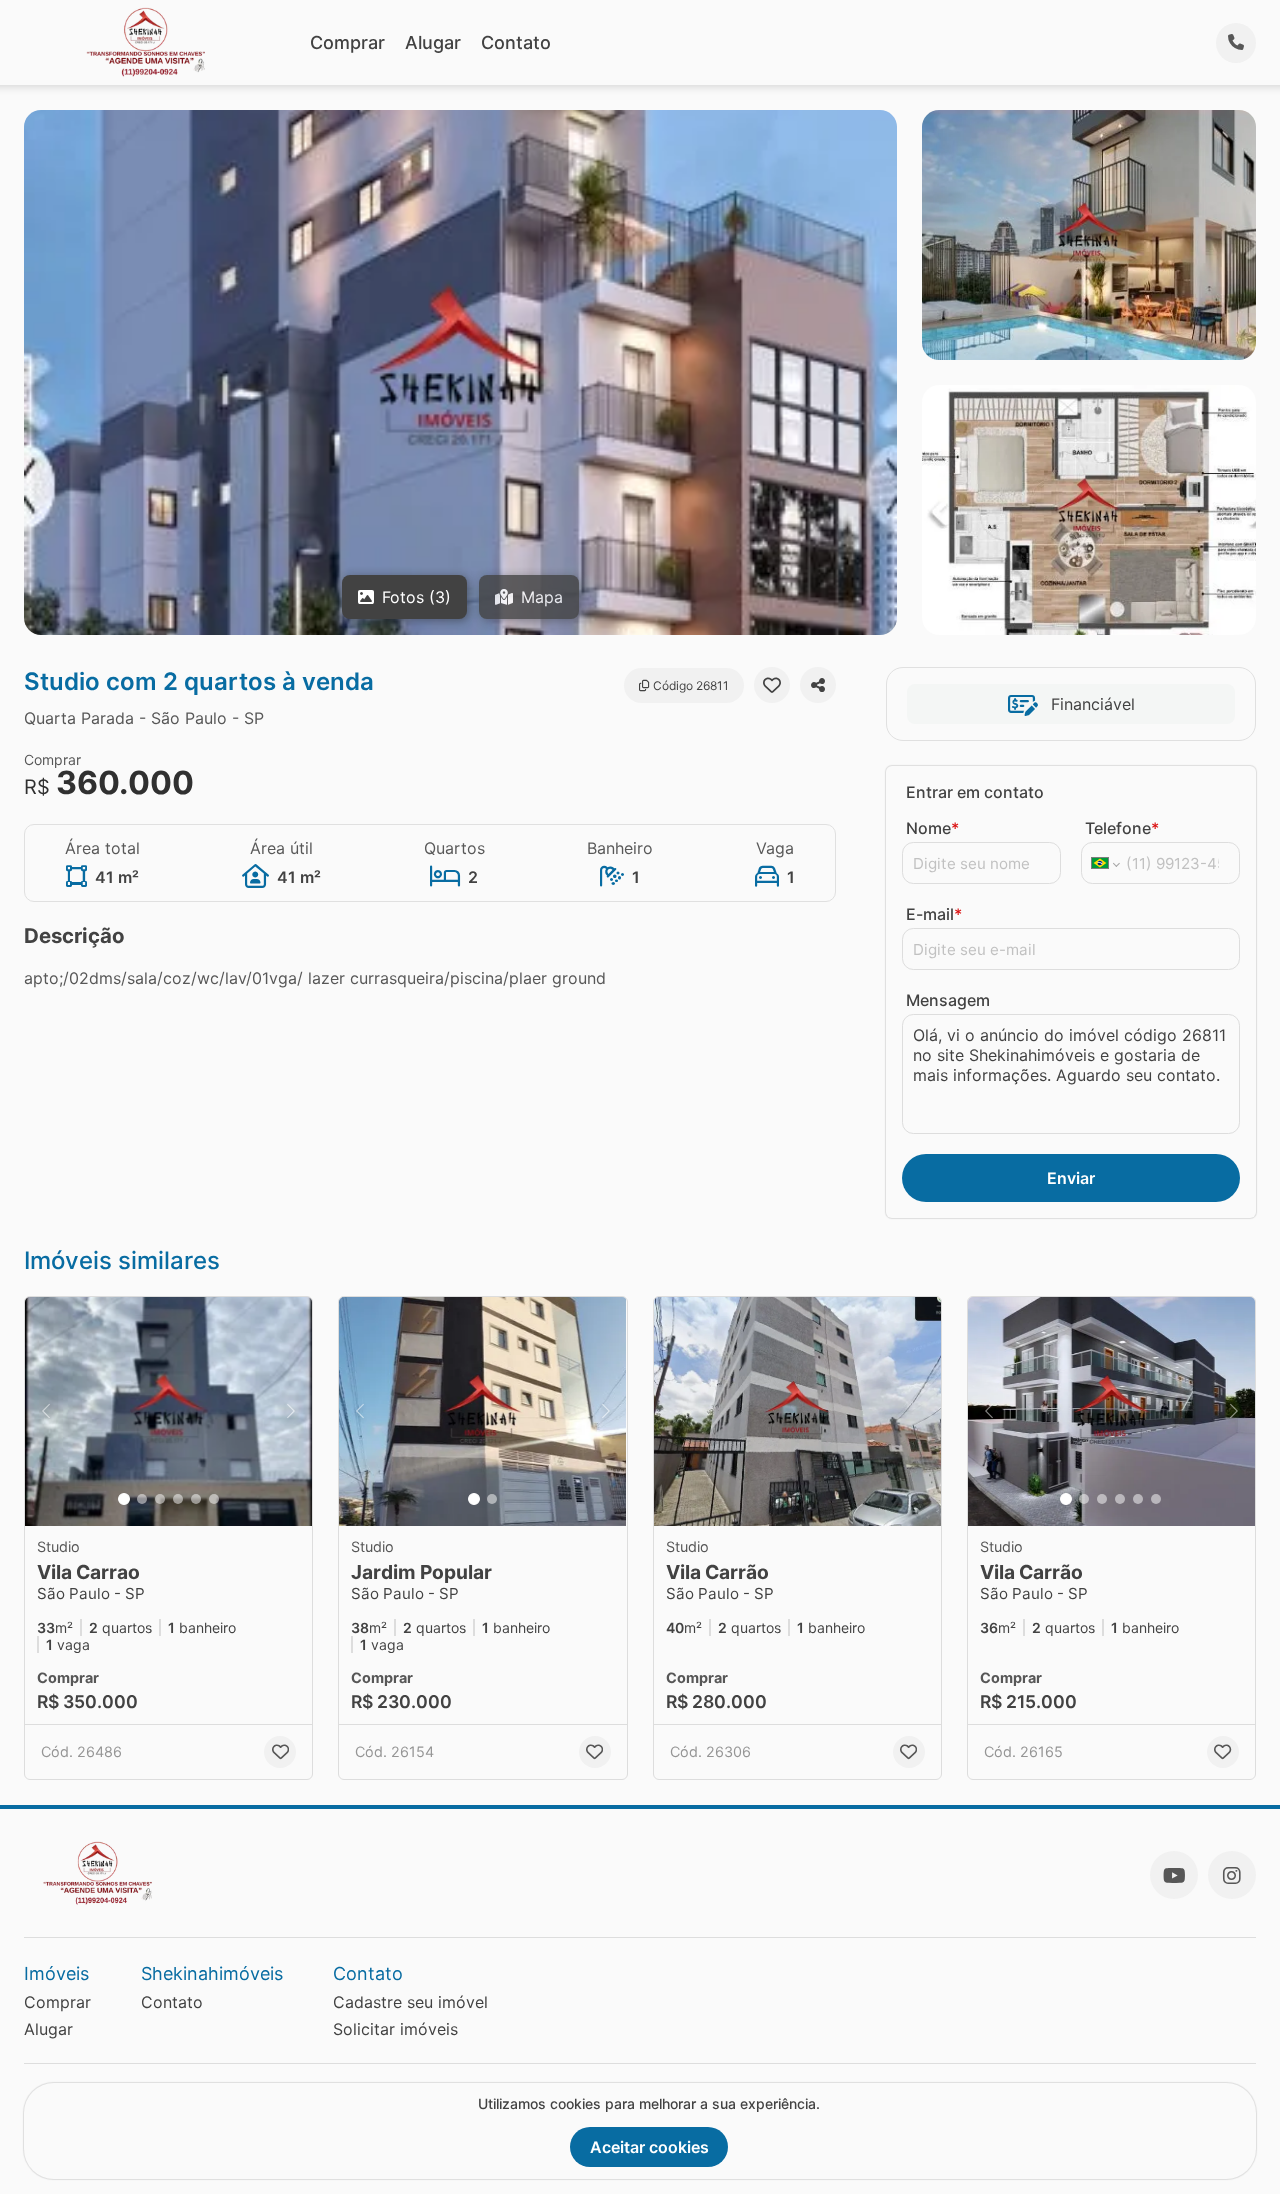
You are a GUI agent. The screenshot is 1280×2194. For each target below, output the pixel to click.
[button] (168, 1412)
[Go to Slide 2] (142, 1499)
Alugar (433, 42)
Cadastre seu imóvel (410, 2002)
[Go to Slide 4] (178, 1499)
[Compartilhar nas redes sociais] (818, 685)
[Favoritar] (772, 685)
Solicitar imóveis (395, 2029)
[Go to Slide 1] (124, 1499)
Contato (516, 42)
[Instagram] (1232, 1875)
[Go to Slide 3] (160, 1499)
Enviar (1071, 1178)
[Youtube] (1174, 1875)
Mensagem (948, 1000)
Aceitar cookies (649, 2147)
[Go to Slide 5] (196, 1499)
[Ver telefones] (1236, 43)
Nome (932, 828)
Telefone (1122, 828)
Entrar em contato (975, 792)
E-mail (934, 914)
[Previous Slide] (46, 1412)
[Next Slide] (291, 1412)
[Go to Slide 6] (214, 1499)
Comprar (347, 42)
